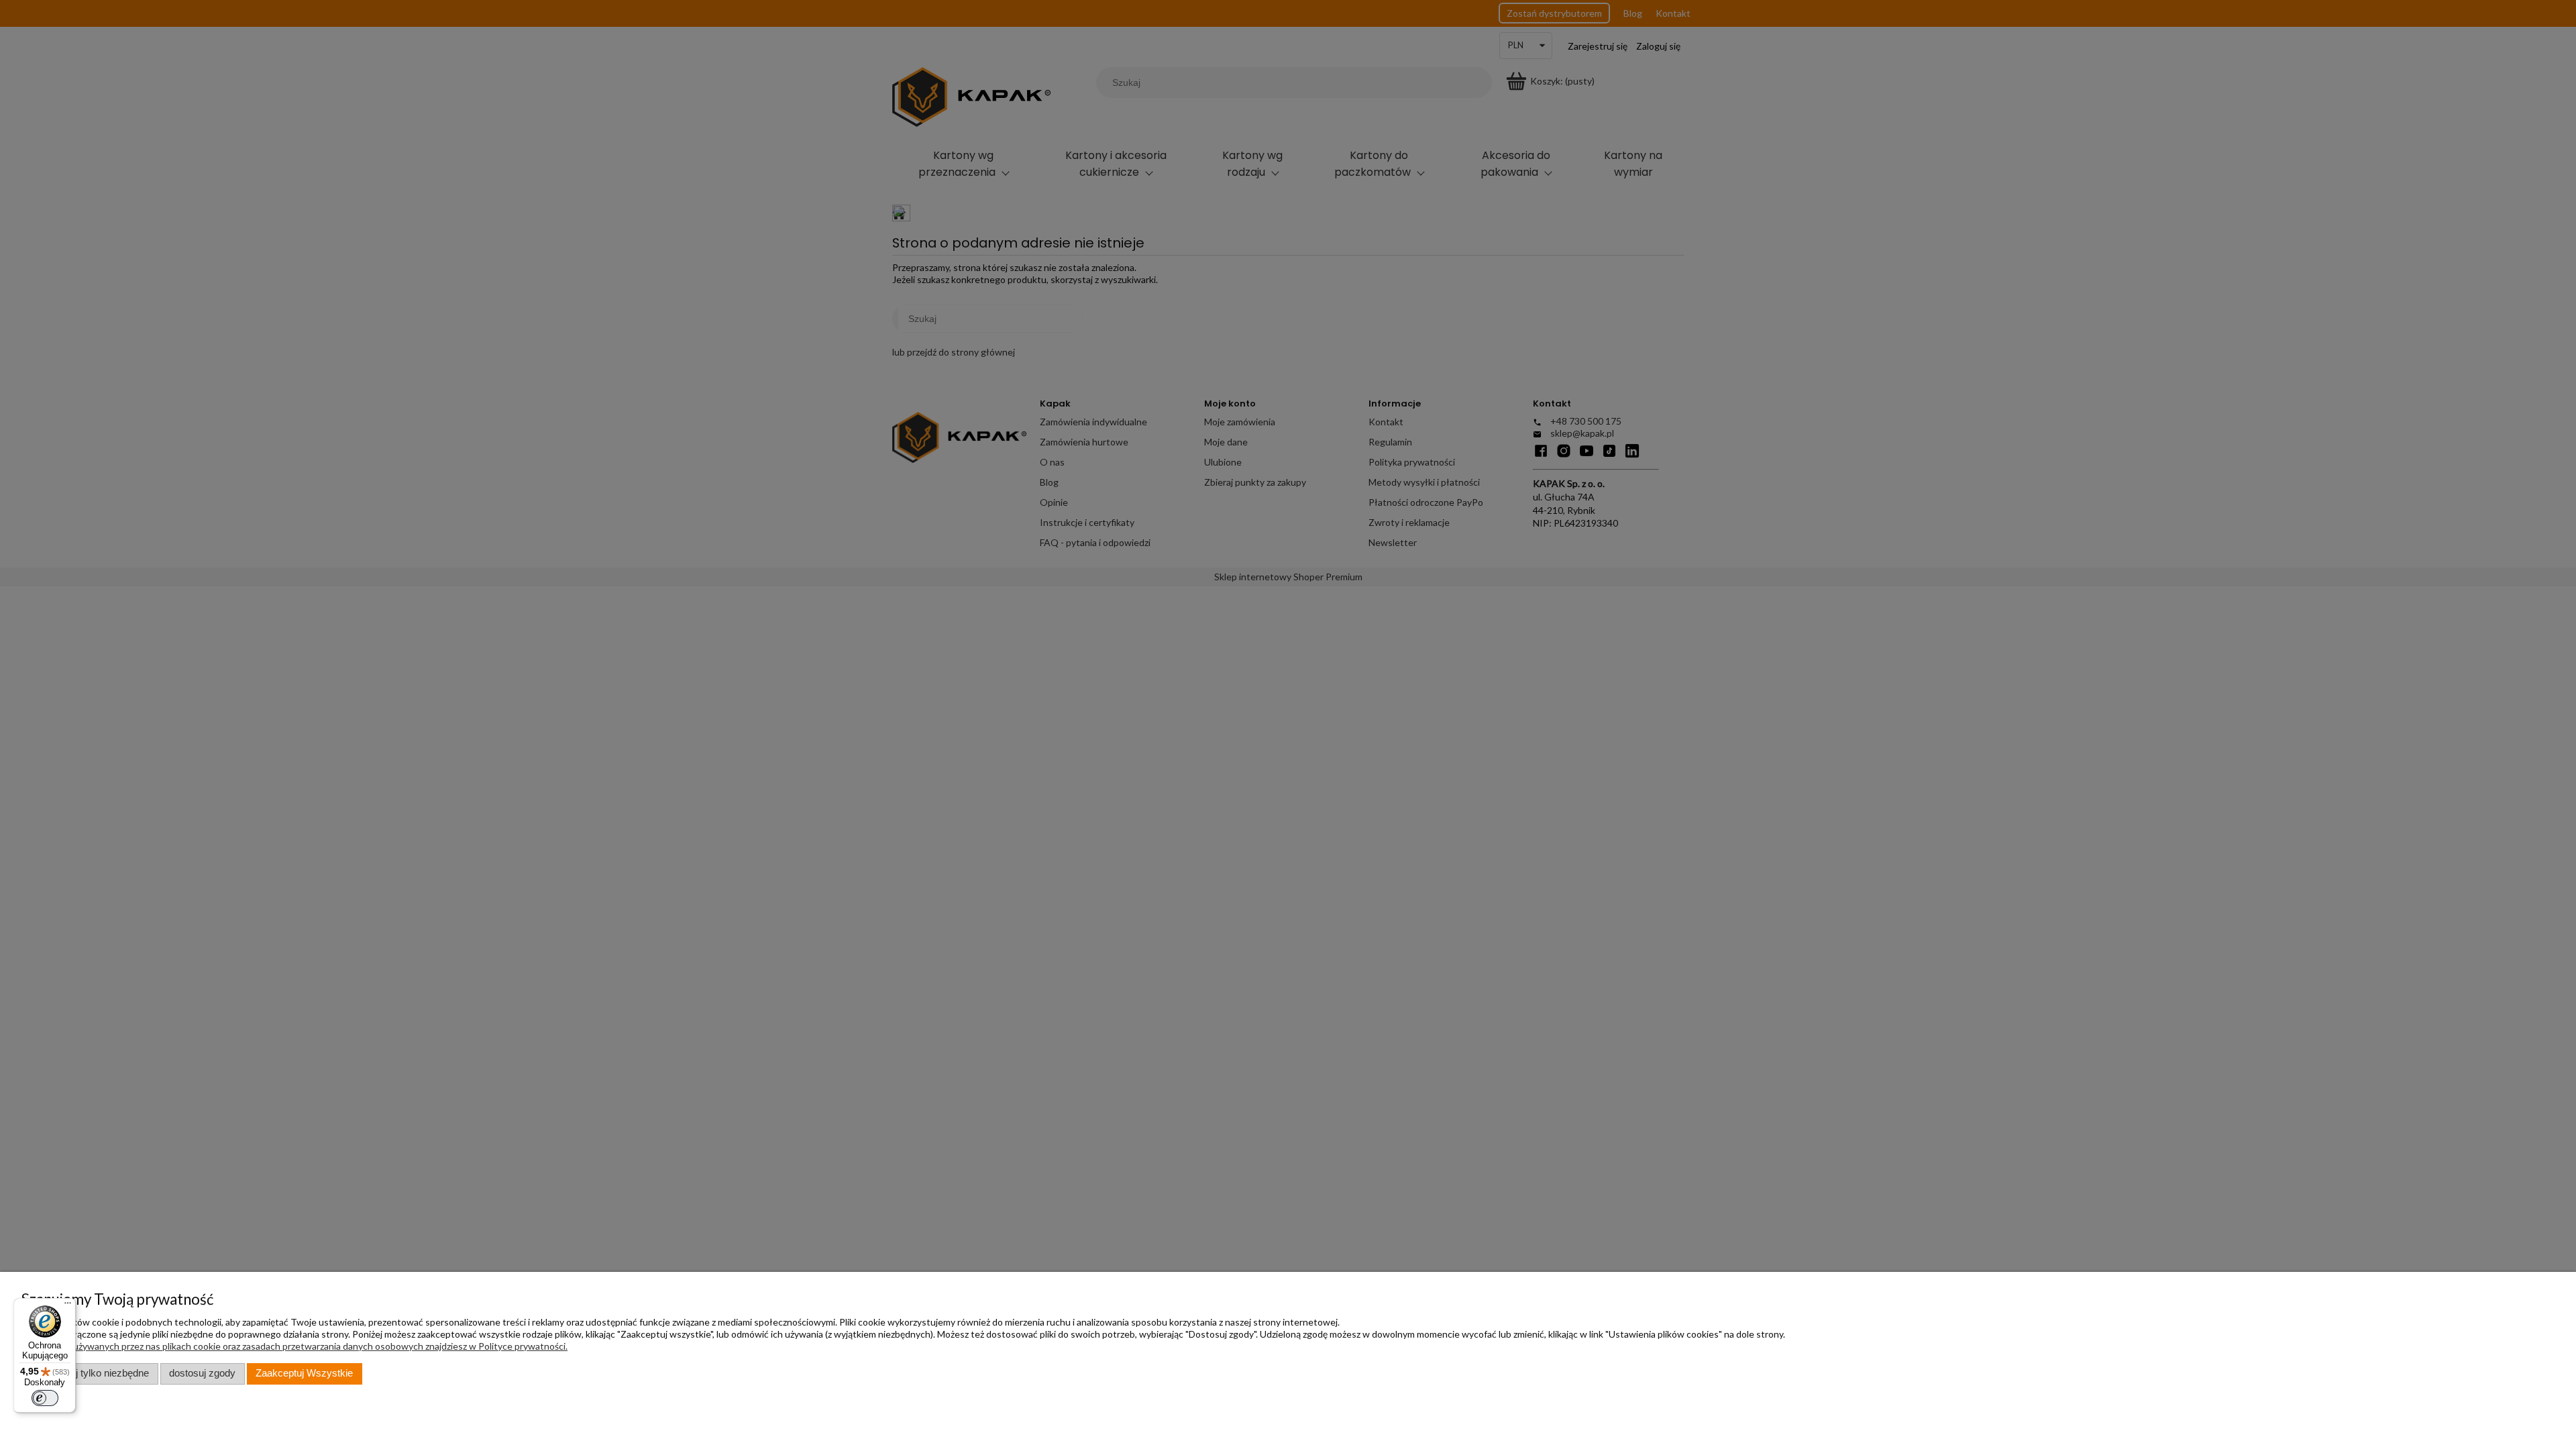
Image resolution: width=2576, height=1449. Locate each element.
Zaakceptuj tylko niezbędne (90, 1373)
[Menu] (68, 1306)
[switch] (45, 1398)
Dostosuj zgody (202, 1373)
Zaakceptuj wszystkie (304, 1373)
